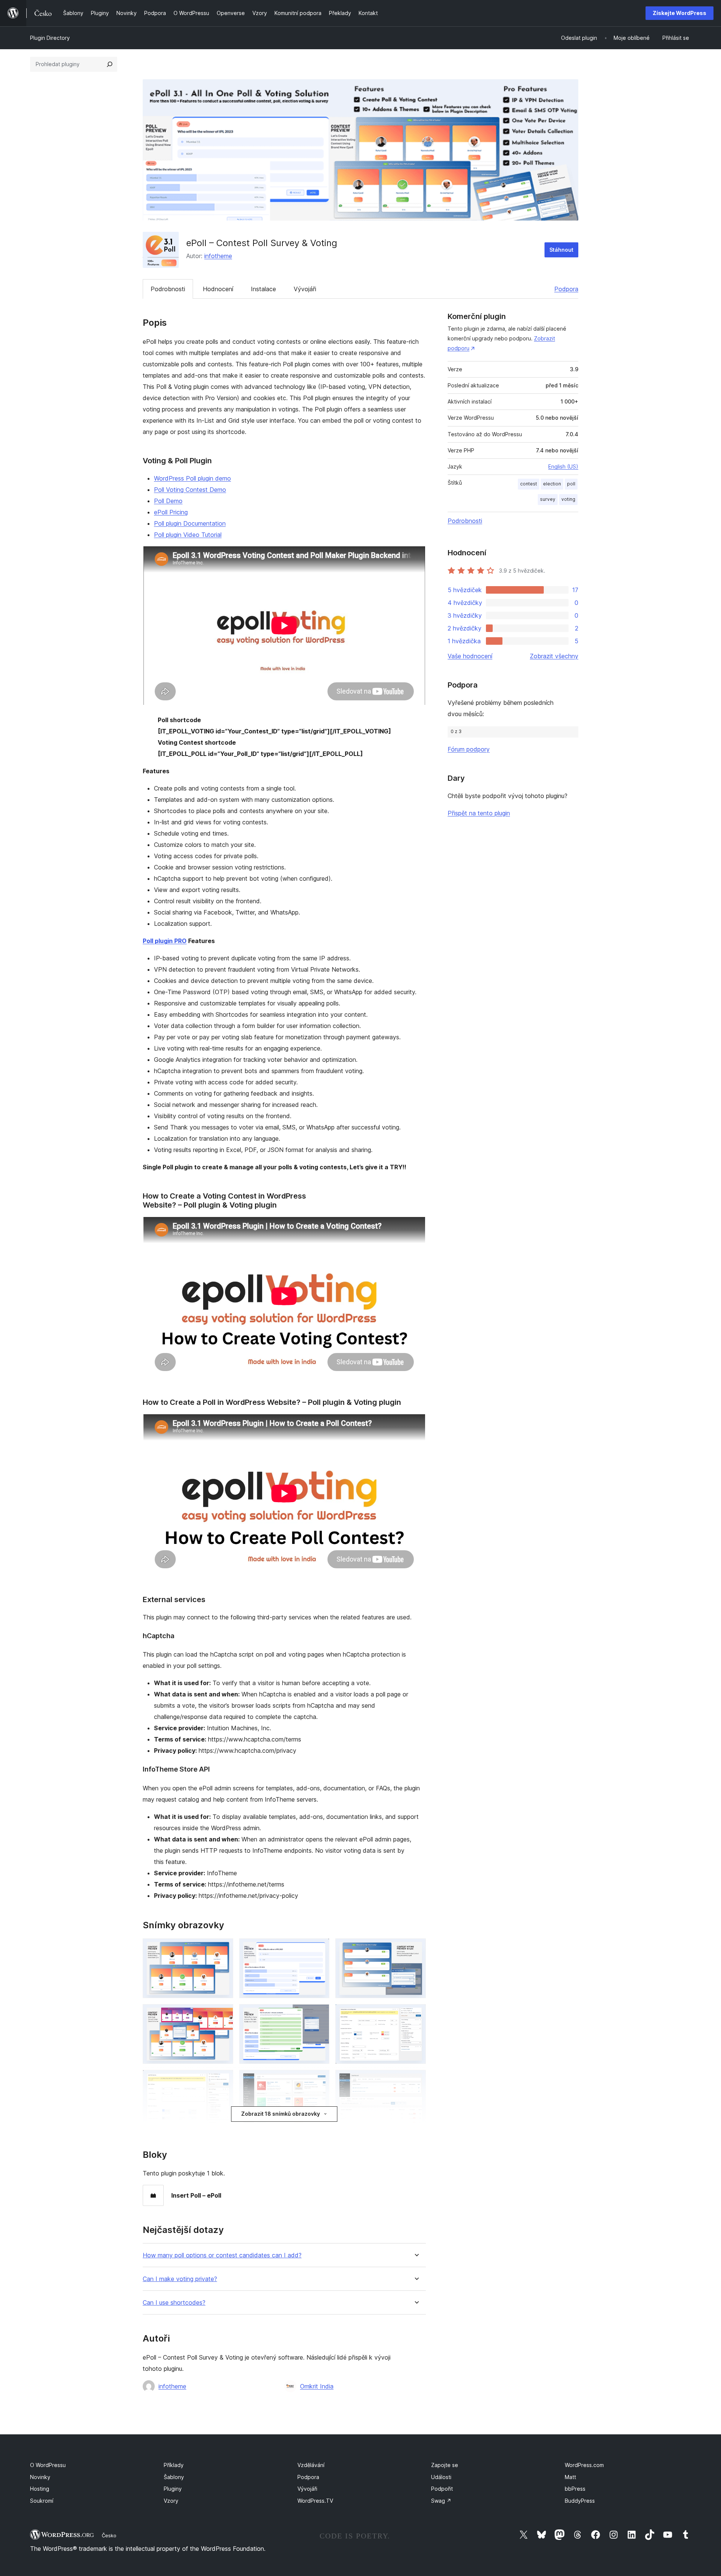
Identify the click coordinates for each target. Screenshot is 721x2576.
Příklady (174, 2465)
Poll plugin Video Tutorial (188, 535)
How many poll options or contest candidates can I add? (222, 2255)
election (552, 484)
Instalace (263, 289)
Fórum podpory (469, 749)
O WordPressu (48, 2465)
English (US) (563, 466)
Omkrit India (317, 2386)
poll (571, 484)
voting (568, 499)
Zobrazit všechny (554, 656)
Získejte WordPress (680, 13)
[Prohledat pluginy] (110, 64)
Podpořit (442, 2489)
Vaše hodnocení (470, 656)
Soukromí (42, 2501)
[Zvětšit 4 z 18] (223, 2014)
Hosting (40, 2489)
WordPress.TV (315, 2501)
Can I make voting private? (180, 2279)
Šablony (174, 2477)
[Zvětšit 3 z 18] (416, 1949)
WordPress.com (584, 2465)
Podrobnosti (168, 289)
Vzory (171, 2501)
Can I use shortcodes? (174, 2303)
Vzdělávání (311, 2465)
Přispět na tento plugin (479, 813)
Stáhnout (561, 250)
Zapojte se (445, 2465)
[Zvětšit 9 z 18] (416, 2080)
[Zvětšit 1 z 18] (223, 1949)
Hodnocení (218, 289)
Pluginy (173, 2489)
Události (441, 2477)
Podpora (566, 289)
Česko (109, 2535)
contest (529, 484)
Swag (441, 2501)
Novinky (40, 2477)
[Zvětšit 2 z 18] (319, 1949)
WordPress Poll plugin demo (192, 478)
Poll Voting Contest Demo (190, 490)
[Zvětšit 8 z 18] (319, 2080)
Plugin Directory (50, 38)
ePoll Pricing (171, 512)
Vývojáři (305, 289)
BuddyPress (580, 2501)
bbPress (575, 2489)
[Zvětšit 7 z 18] (223, 2080)
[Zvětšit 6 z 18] (416, 2014)
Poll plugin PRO (165, 941)
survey (548, 499)
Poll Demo (168, 501)
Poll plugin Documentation (190, 523)
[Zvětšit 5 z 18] (319, 2014)
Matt (570, 2477)
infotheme (218, 256)
